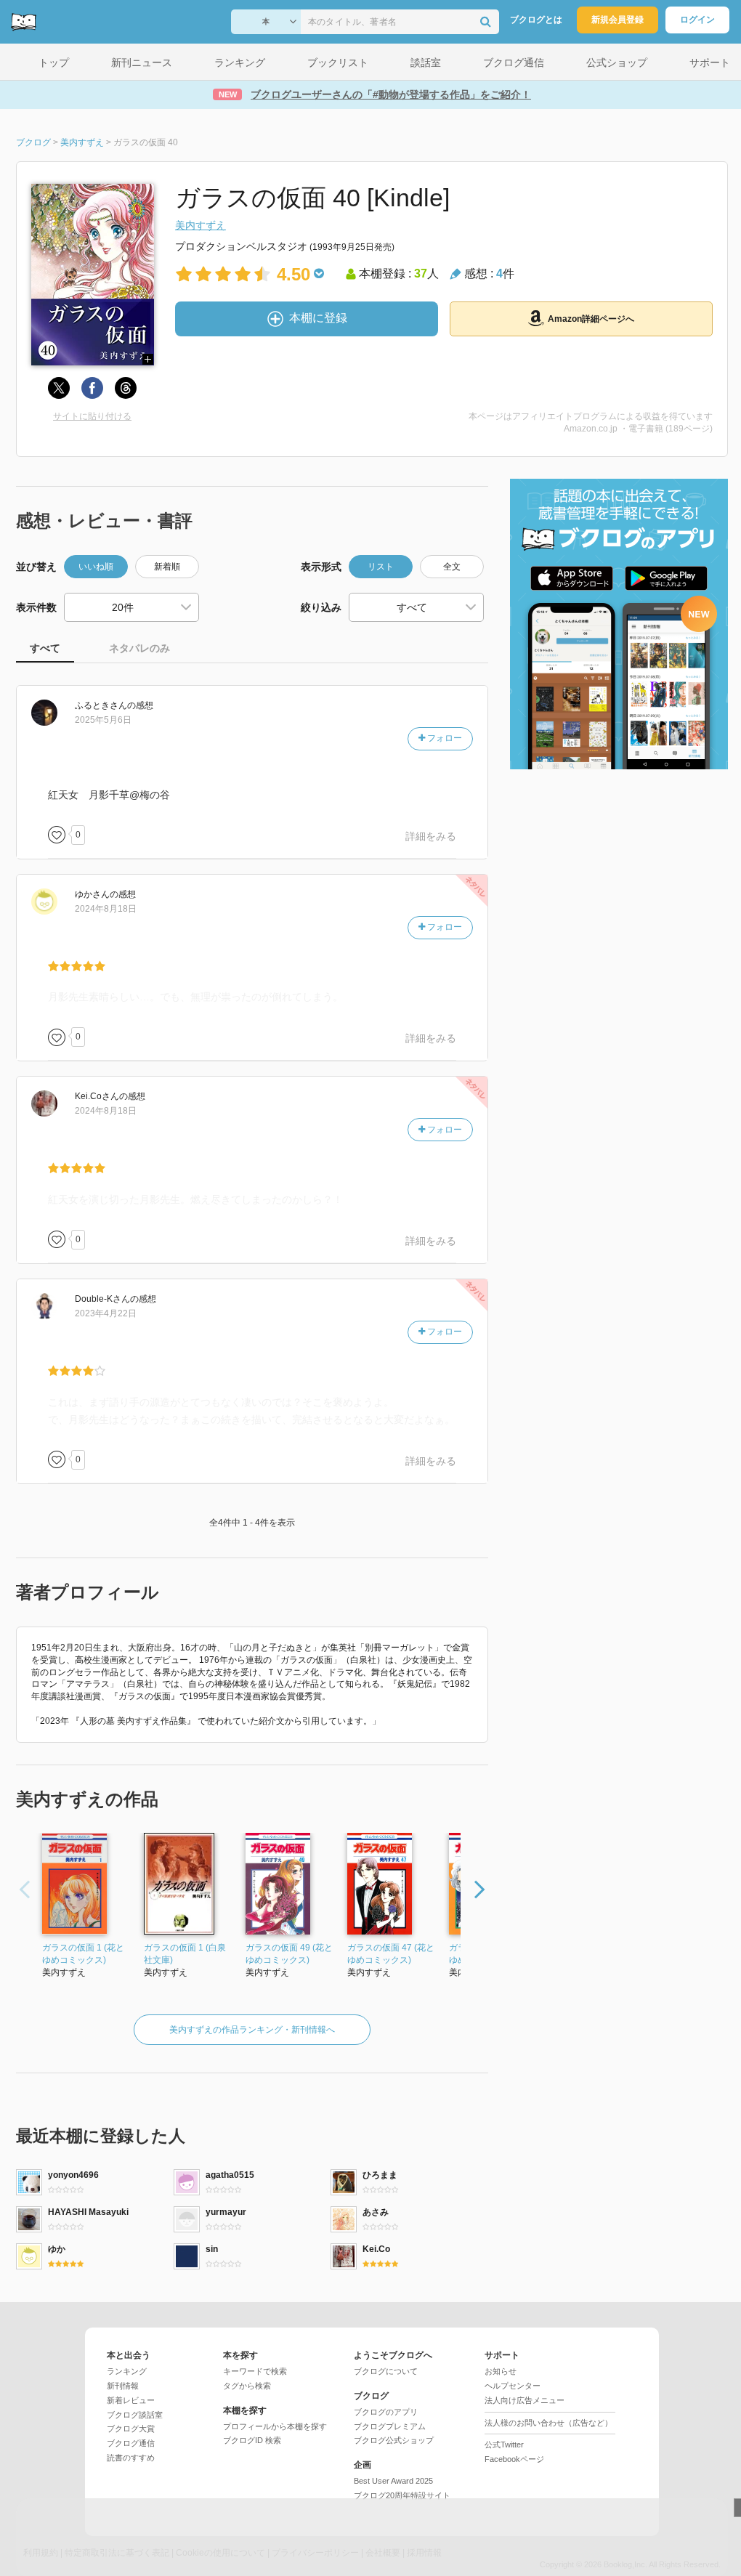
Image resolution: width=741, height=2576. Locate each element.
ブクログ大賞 (131, 2429)
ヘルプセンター (513, 2386)
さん (101, 705)
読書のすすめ (131, 2458)
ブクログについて (386, 2371)
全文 (452, 567)
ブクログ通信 (131, 2443)
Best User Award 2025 (393, 2481)
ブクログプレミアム (390, 2426)
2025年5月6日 (103, 720)
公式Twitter (504, 2445)
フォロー (444, 738)
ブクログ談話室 (135, 2415)
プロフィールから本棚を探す (275, 2426)
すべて (45, 648)
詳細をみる (431, 836)
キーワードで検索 (255, 2371)
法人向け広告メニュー (525, 2400)
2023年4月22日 (106, 1313)
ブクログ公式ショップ (394, 2440)
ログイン (697, 20)
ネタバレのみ (139, 648)
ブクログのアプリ (386, 2412)
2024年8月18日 (106, 909)
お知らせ (501, 2371)
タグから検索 (247, 2386)
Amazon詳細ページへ (591, 319)
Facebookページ (514, 2459)
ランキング (127, 2371)
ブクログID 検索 (252, 2440)
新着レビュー (131, 2400)
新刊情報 (123, 2386)
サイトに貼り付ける (92, 416)
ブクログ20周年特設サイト (402, 2495)
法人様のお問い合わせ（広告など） (548, 2423)
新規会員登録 (617, 20)
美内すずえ (201, 225)
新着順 (167, 567)
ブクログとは (536, 20)
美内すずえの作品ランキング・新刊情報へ (252, 2030)
